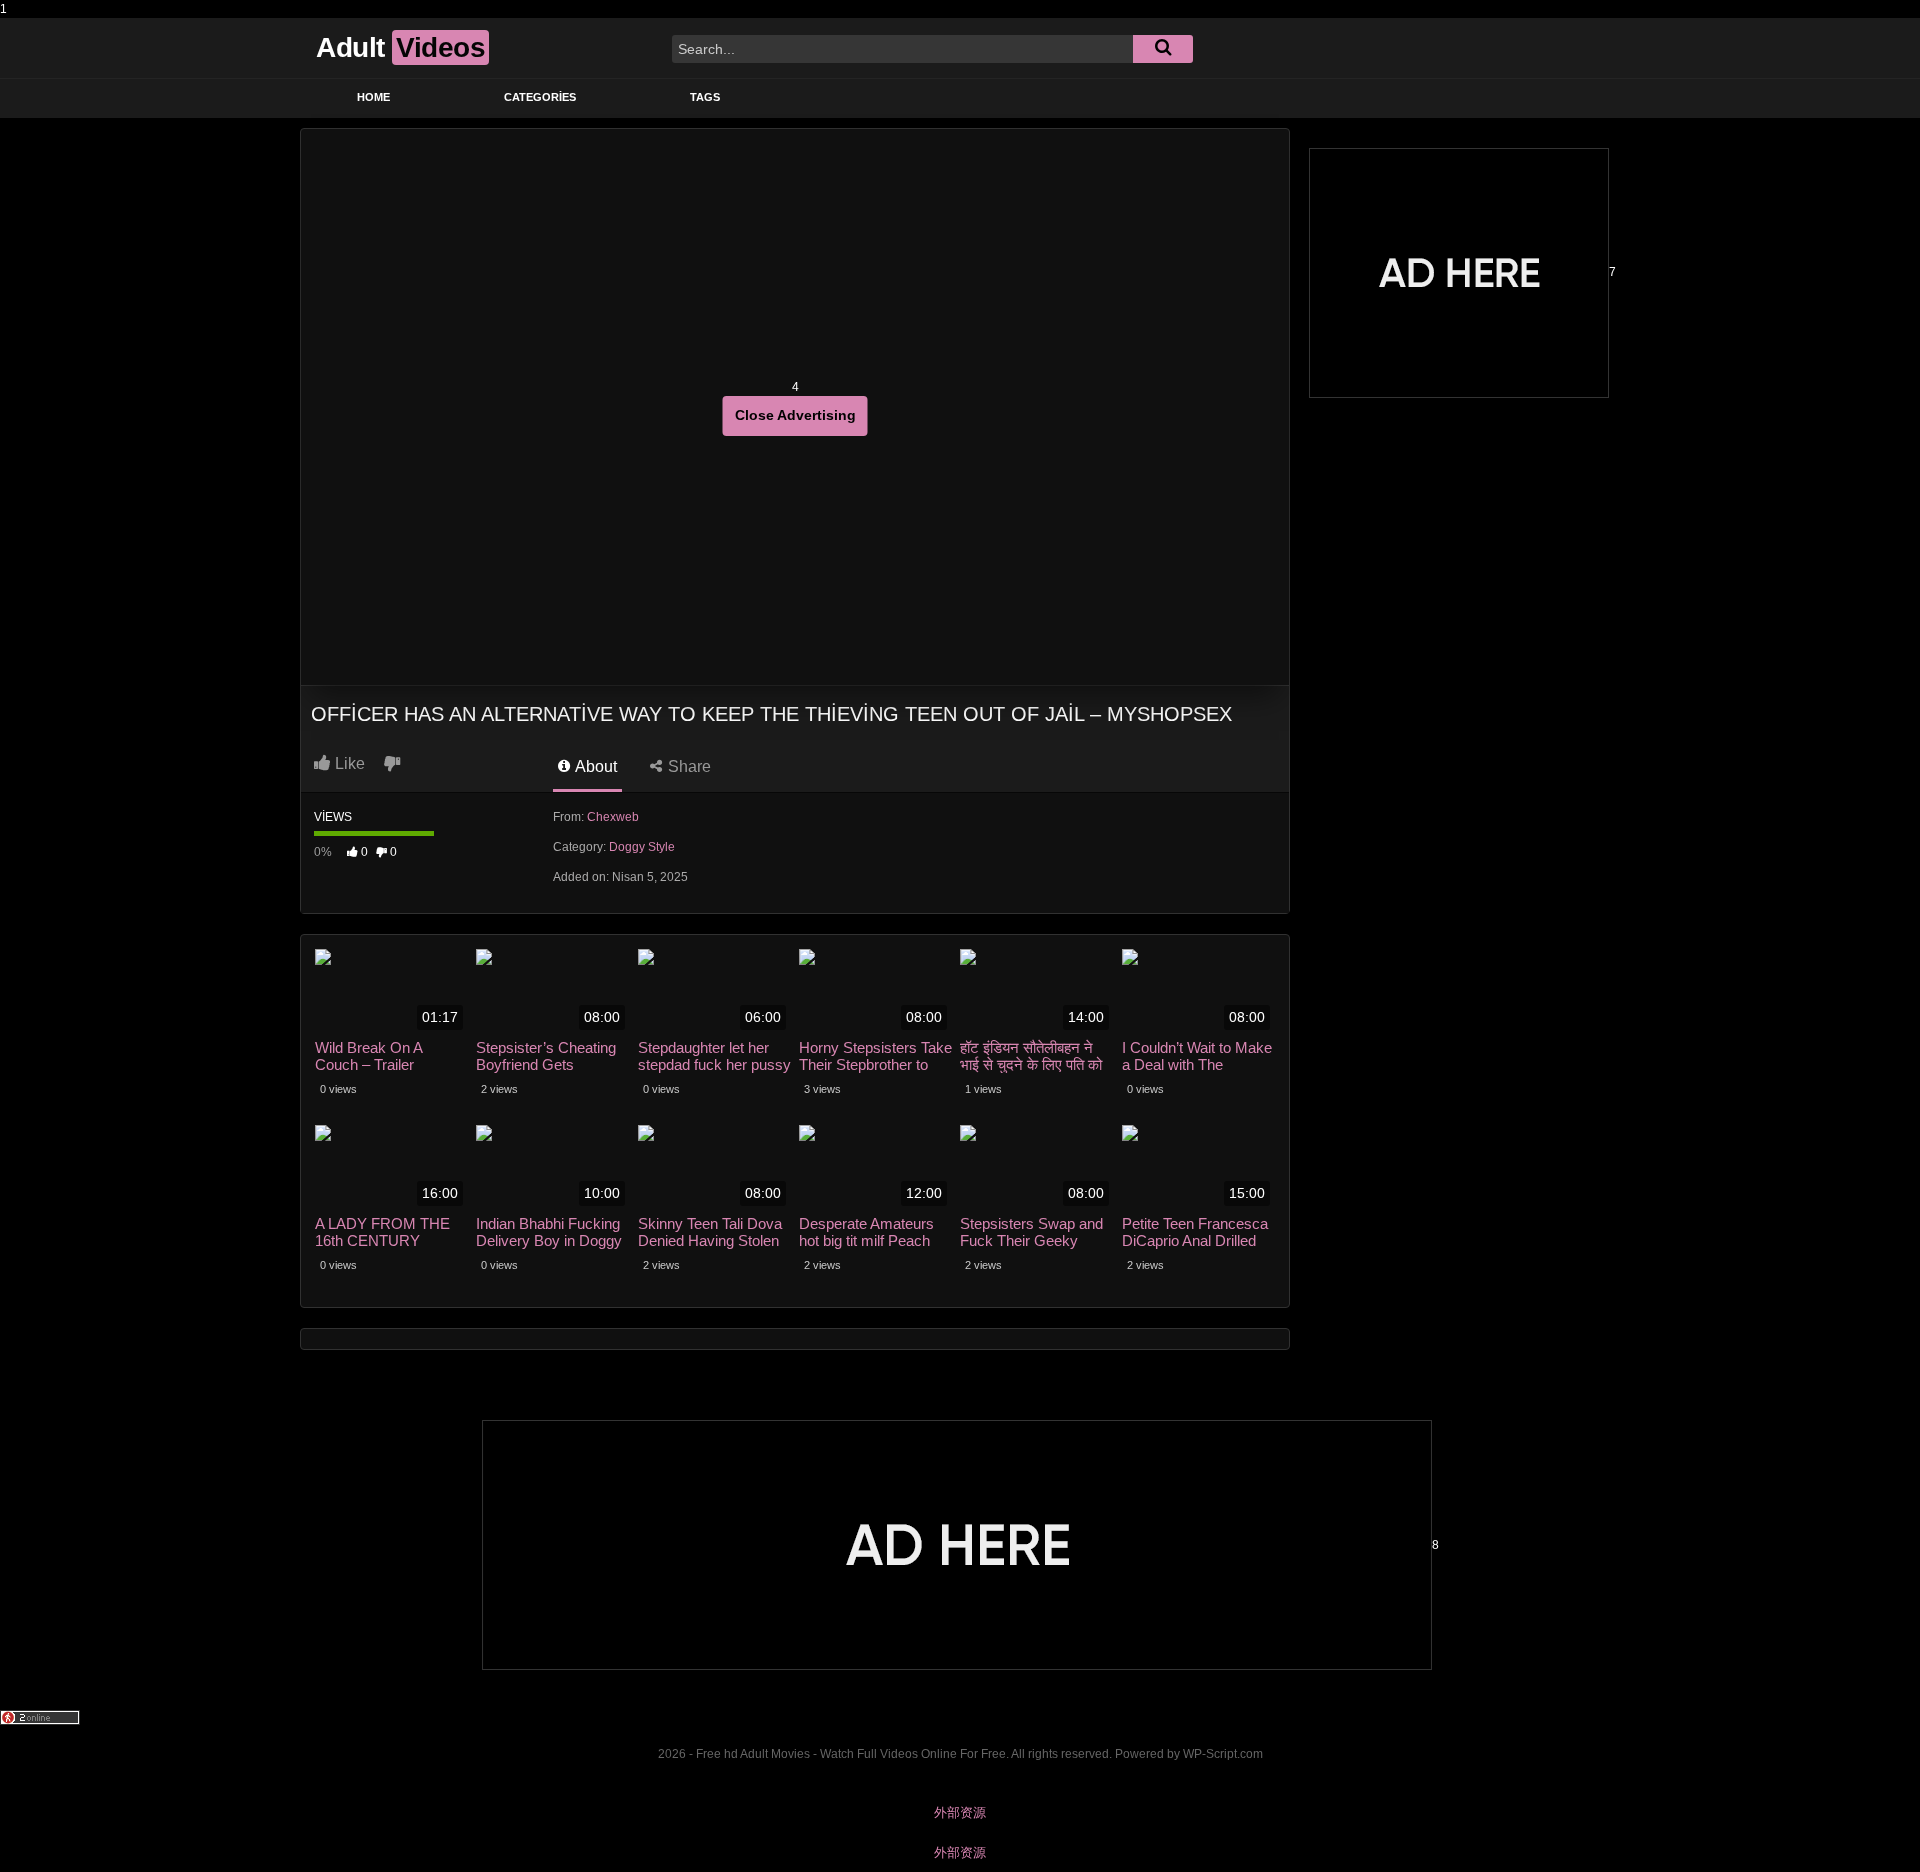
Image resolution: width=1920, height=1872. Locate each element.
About (594, 766)
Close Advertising (795, 415)
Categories (540, 97)
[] (1163, 49)
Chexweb (613, 817)
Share (687, 766)
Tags (705, 97)
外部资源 (960, 1812)
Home (373, 97)
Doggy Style (642, 847)
